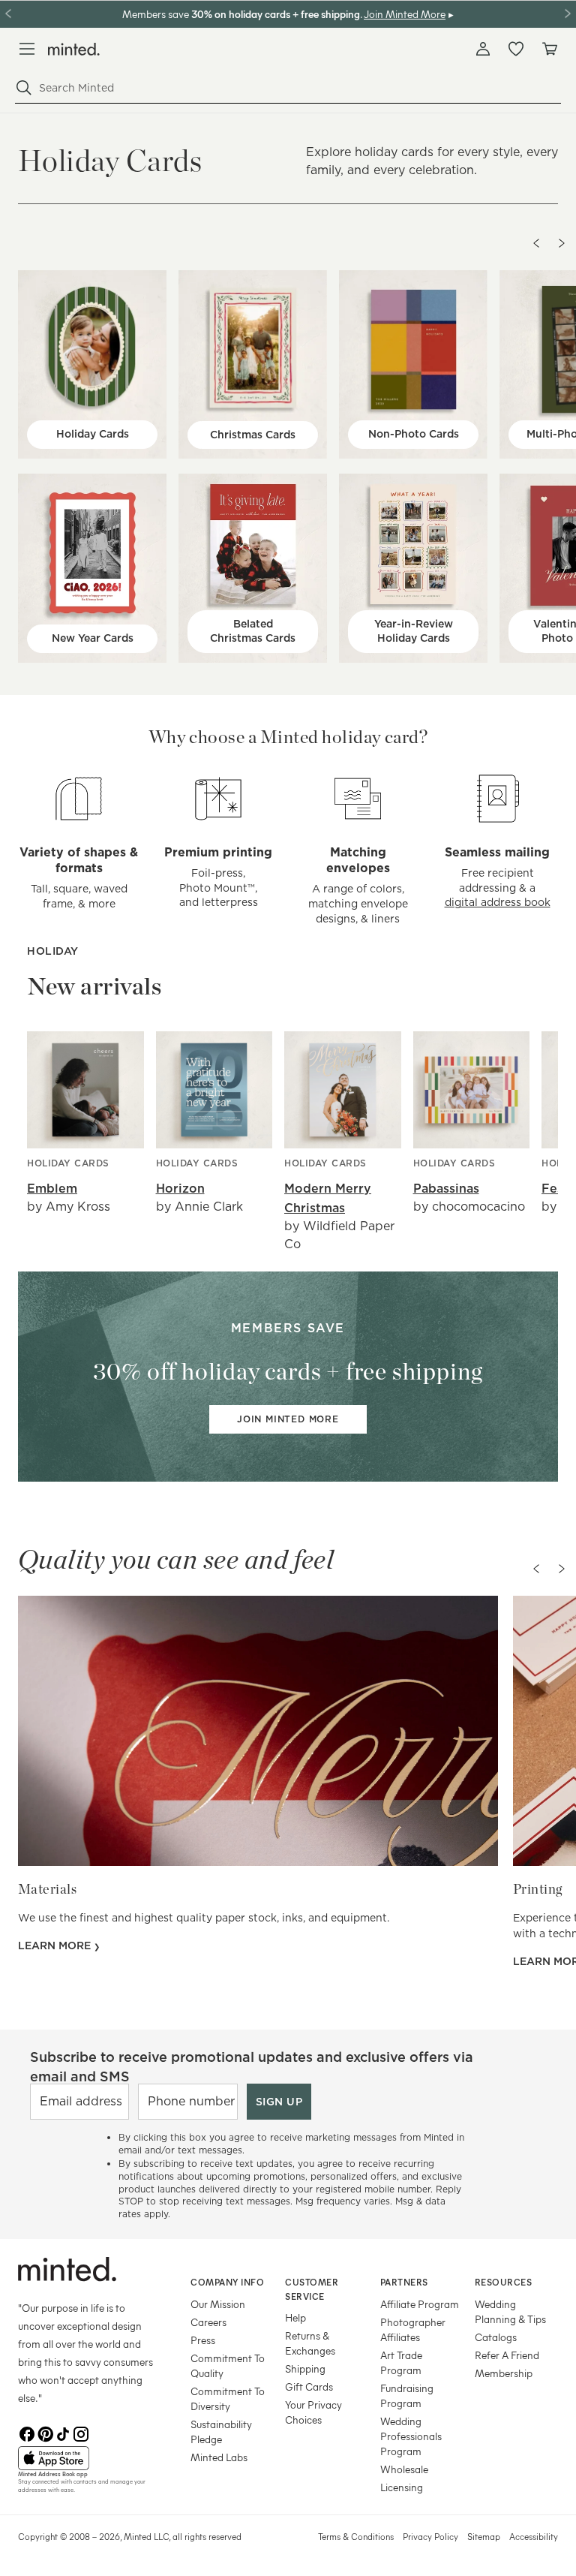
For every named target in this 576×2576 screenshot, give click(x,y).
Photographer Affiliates (413, 2329)
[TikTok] (63, 2434)
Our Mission (218, 2304)
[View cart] (549, 49)
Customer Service (312, 2289)
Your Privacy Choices (313, 2412)
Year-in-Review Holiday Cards (414, 631)
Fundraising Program (407, 2395)
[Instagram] (81, 2434)
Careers (208, 2322)
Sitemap (484, 2536)
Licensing (402, 2487)
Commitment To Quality (228, 2365)
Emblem (52, 1189)
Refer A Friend (507, 2355)
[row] (288, 159)
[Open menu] (27, 49)
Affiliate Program (420, 2304)
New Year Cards (93, 638)
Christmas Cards (253, 435)
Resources (504, 2282)
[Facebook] (27, 2434)
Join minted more (288, 1419)
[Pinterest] (45, 2434)
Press (203, 2340)
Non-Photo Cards (414, 434)
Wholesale (404, 2469)
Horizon (180, 1189)
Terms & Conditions (356, 2536)
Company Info (227, 2282)
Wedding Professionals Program (411, 2436)
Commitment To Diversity (228, 2398)
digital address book (498, 902)
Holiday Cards (93, 434)
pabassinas (446, 1189)
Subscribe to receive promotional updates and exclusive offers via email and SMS (252, 2066)
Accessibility (534, 2536)
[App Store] (85, 2458)
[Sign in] (483, 49)
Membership (504, 2373)
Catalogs (496, 2337)
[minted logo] (74, 49)
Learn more (56, 1946)
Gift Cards (309, 2386)
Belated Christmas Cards (253, 631)
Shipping (305, 2368)
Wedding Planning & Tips (510, 2311)
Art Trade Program (401, 2362)
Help (295, 2317)
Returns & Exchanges (310, 2343)
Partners (404, 2282)
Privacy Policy (430, 2536)
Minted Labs (219, 2457)
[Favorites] (516, 49)
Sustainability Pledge (221, 2432)
